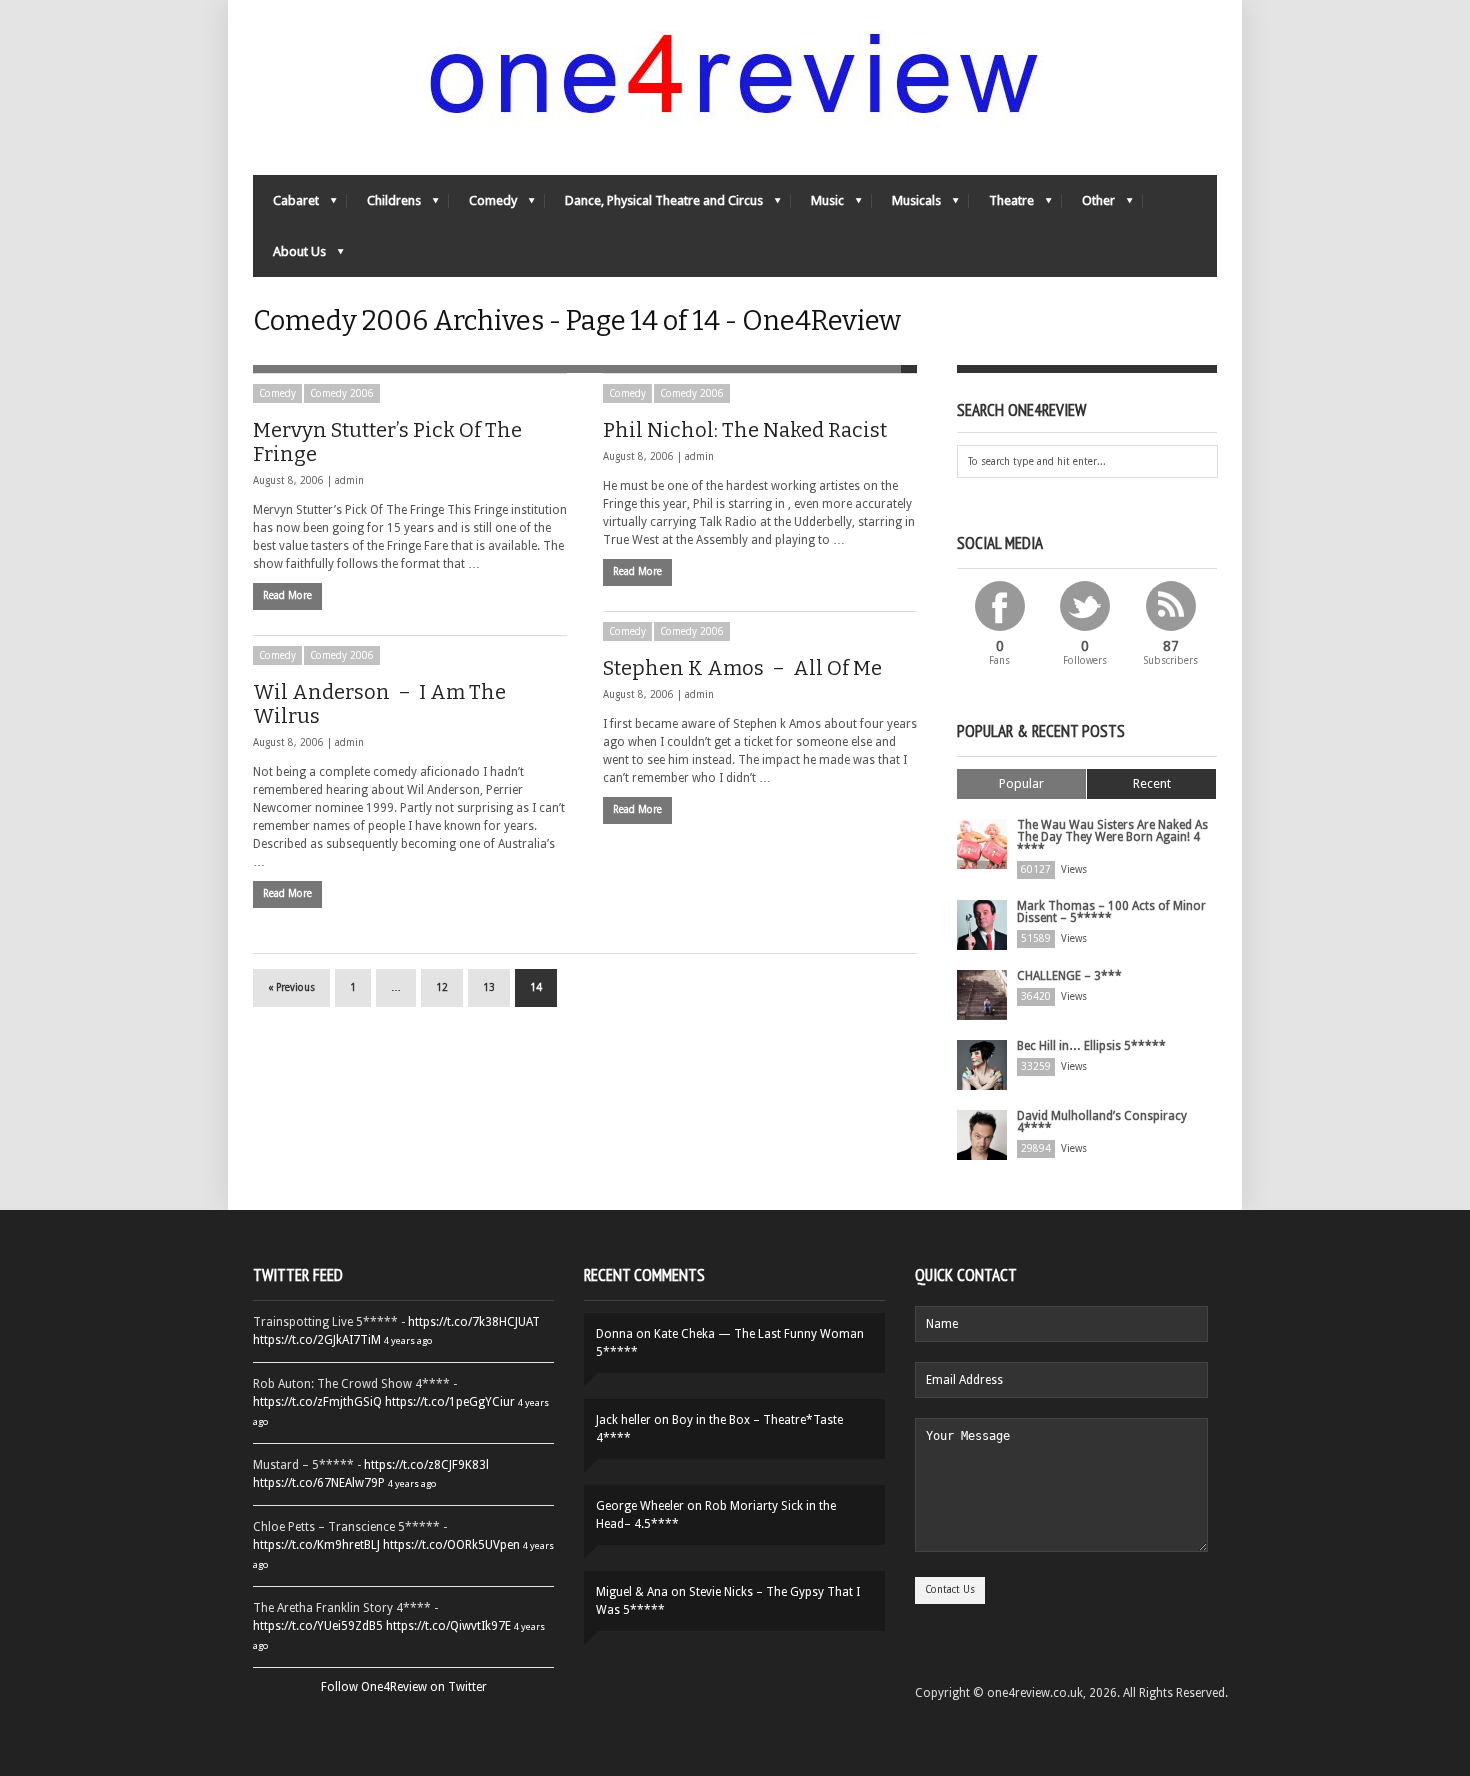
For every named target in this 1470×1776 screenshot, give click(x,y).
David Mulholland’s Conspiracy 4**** (1102, 1122)
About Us (289, 256)
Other (1088, 205)
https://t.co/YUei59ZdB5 (318, 1626)
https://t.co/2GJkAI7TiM (317, 1340)
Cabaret (286, 205)
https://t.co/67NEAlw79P (319, 1483)
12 (442, 987)
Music (817, 205)
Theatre (1001, 205)
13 (489, 987)
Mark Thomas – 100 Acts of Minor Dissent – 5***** (1111, 912)
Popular (1021, 783)
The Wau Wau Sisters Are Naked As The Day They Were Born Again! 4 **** (1112, 837)
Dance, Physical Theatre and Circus (654, 205)
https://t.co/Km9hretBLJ (316, 1545)
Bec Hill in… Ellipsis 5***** (1091, 1046)
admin (349, 480)
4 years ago (408, 1340)
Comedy (483, 205)
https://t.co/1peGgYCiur (450, 1402)
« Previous (291, 987)
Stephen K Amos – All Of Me (742, 668)
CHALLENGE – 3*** (1069, 976)
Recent (1152, 783)
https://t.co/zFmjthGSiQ (317, 1402)
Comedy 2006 (342, 393)
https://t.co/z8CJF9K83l (426, 1465)
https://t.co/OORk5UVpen (451, 1545)
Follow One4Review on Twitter (404, 1687)
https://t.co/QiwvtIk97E (448, 1626)
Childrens (384, 205)
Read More (287, 595)
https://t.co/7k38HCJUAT (474, 1322)
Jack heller (623, 1420)
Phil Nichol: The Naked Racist (745, 430)
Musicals (906, 205)
